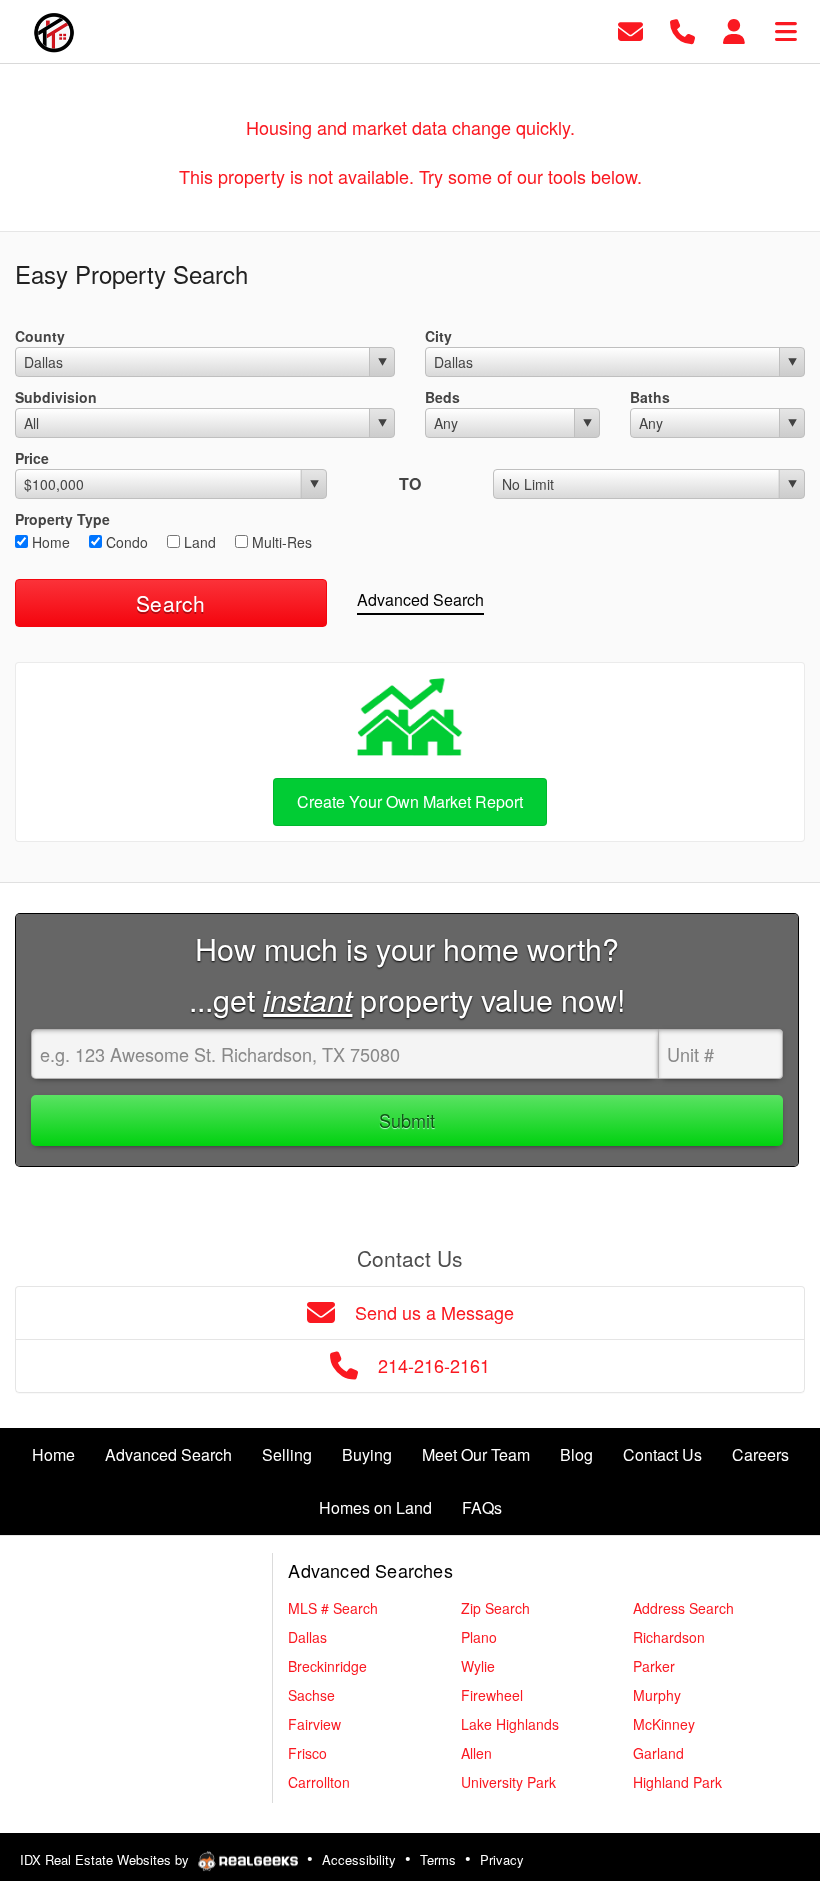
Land (198, 542)
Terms (438, 1859)
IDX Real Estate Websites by (106, 1859)
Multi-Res (280, 542)
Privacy (502, 1859)
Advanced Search (420, 599)
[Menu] (786, 29)
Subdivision (56, 397)
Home (49, 542)
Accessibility (359, 1859)
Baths (650, 397)
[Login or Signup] (734, 29)
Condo (125, 542)
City (438, 336)
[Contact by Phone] (682, 29)
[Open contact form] (630, 29)
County (40, 336)
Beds (442, 397)
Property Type (62, 519)
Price (32, 458)
